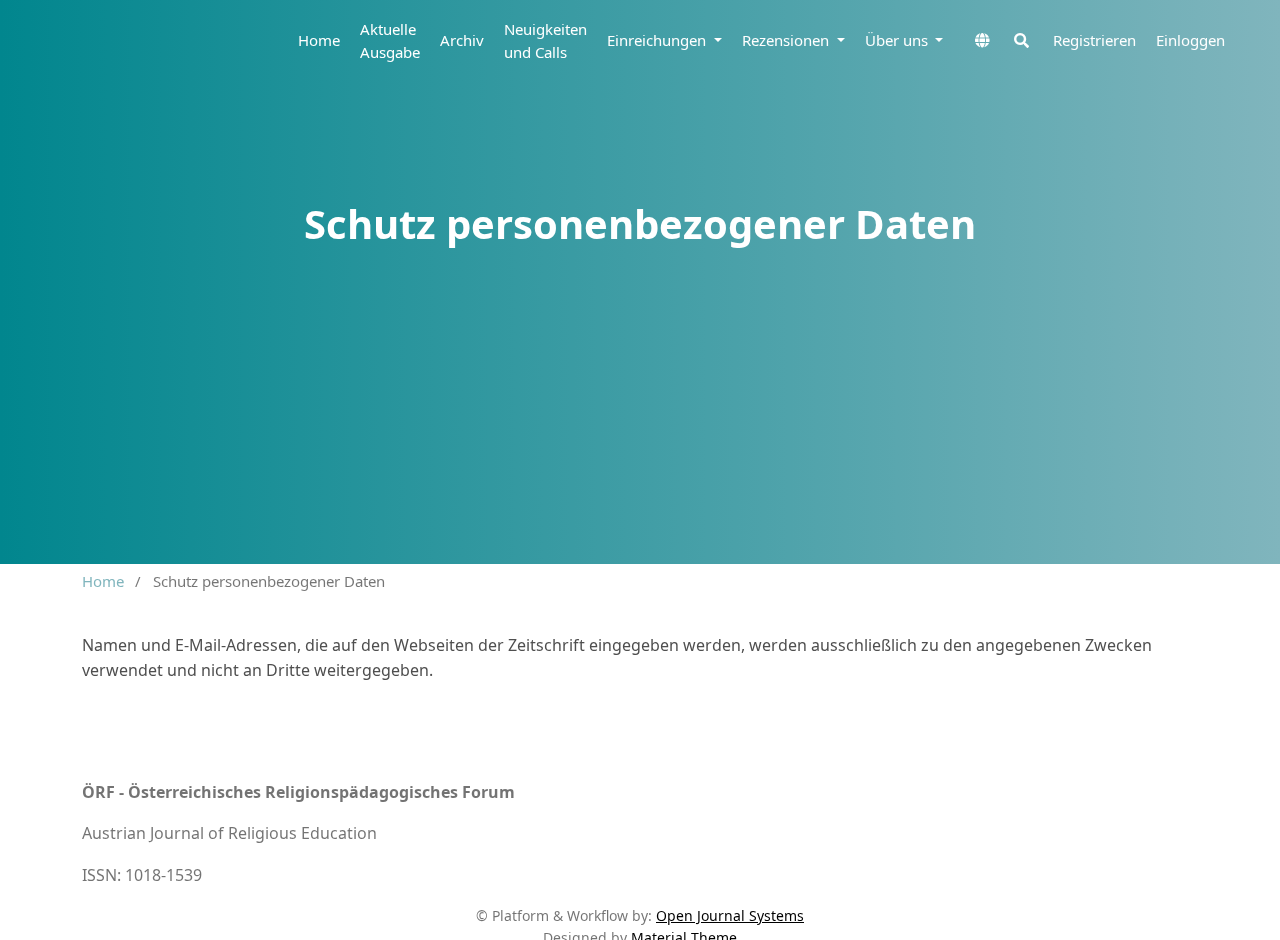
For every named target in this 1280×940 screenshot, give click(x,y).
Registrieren (1094, 40)
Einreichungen (658, 40)
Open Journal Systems (730, 915)
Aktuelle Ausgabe (390, 40)
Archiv (462, 40)
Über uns (898, 40)
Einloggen (1190, 40)
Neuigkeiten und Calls (545, 40)
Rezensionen (787, 40)
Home (319, 40)
